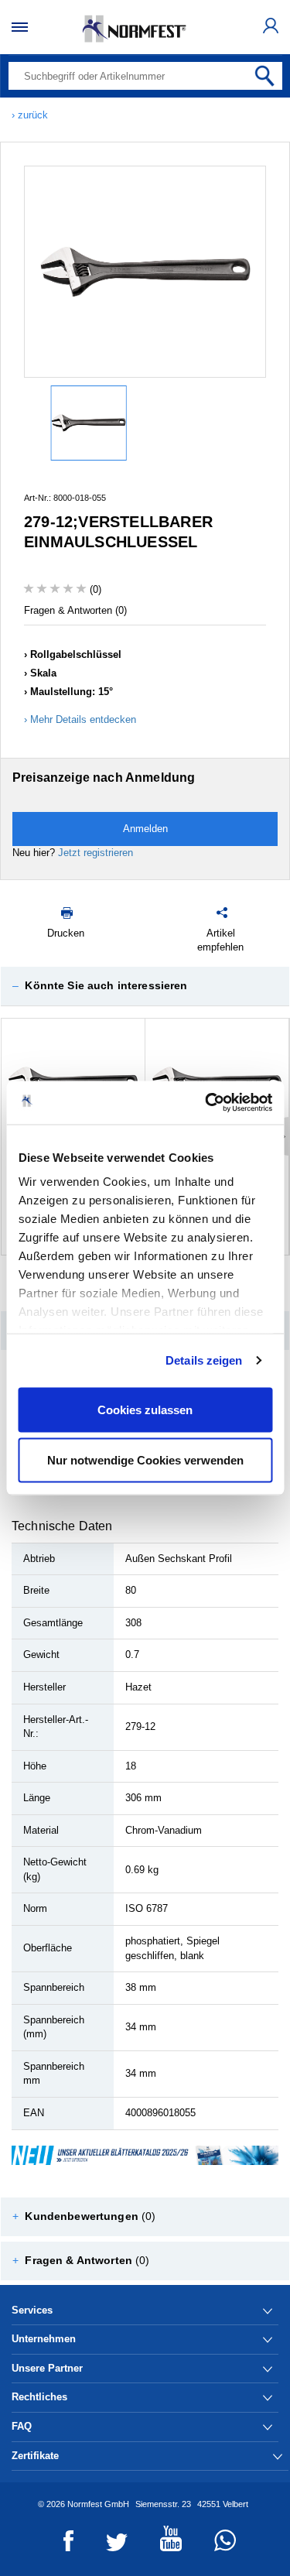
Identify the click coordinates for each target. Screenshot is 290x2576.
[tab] (145, 986)
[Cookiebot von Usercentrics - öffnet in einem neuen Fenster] (206, 1103)
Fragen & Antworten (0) (75, 610)
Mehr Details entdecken (83, 719)
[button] (145, 986)
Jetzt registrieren (96, 853)
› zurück (30, 115)
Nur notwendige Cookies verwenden (145, 1460)
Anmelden (145, 829)
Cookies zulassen (145, 1409)
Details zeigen (204, 1360)
